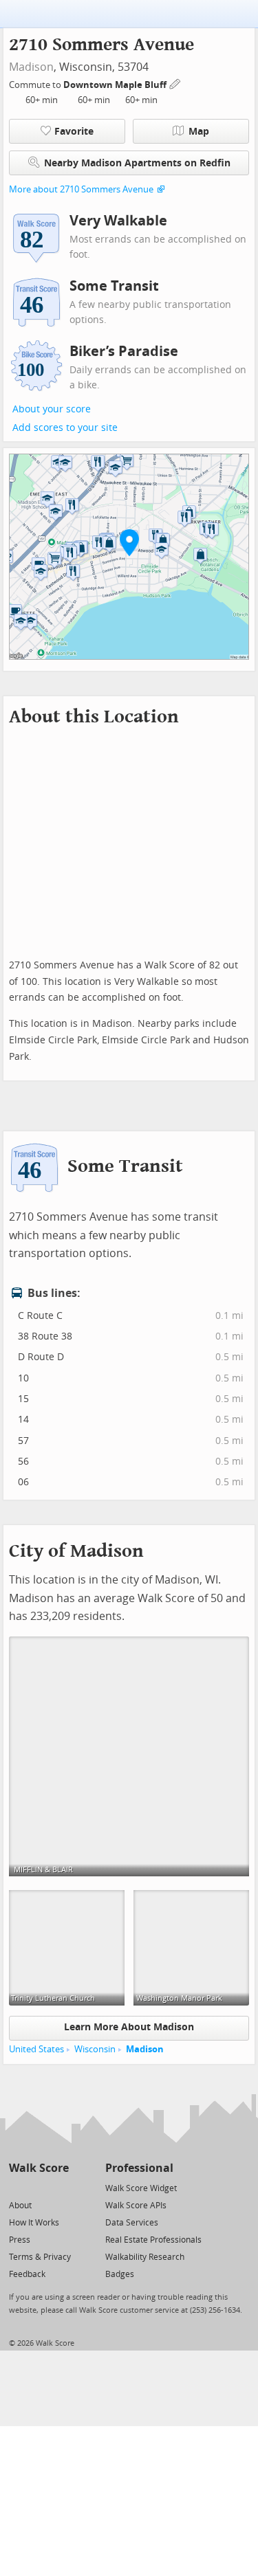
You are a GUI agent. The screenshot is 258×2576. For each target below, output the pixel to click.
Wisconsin (95, 2049)
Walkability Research (145, 2257)
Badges (120, 2274)
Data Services (132, 2223)
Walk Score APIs (136, 2206)
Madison (31, 67)
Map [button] (199, 132)
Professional (139, 2168)
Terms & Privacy (40, 2257)
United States (36, 2049)
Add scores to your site (65, 428)
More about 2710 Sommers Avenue (81, 189)
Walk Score (39, 2168)
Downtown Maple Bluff (116, 85)
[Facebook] (38, 2187)
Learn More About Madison (129, 2027)
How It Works (34, 2223)
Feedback (27, 2274)
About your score (52, 409)
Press (20, 2240)
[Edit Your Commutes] (175, 83)
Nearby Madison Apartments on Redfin (137, 163)
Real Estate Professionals (153, 2240)
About (20, 2206)
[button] (129, 542)
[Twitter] (17, 2187)
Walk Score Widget (141, 2188)
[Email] (60, 2187)
